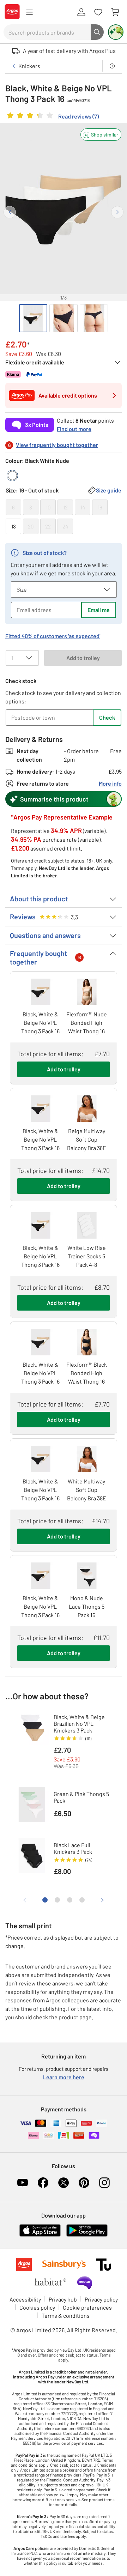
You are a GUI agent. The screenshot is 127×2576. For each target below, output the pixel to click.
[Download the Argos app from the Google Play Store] (87, 2235)
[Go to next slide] (117, 212)
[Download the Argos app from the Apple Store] (40, 2235)
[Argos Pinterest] (84, 2183)
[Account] (81, 12)
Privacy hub (63, 2299)
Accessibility (25, 2299)
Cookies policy (37, 2307)
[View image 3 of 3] (94, 318)
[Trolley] (115, 12)
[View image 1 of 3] (33, 318)
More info (110, 783)
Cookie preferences (87, 2307)
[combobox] (47, 32)
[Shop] (29, 12)
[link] (52, 117)
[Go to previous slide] (10, 212)
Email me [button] (99, 610)
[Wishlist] (98, 12)
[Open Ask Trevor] (116, 32)
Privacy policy (101, 2299)
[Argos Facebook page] (43, 2183)
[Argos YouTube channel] (23, 2183)
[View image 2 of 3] (64, 318)
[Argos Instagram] (104, 2183)
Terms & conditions (66, 2315)
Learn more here (64, 2077)
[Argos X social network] (64, 2183)
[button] (101, 135)
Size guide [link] (109, 490)
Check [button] (107, 717)
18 (14, 526)
